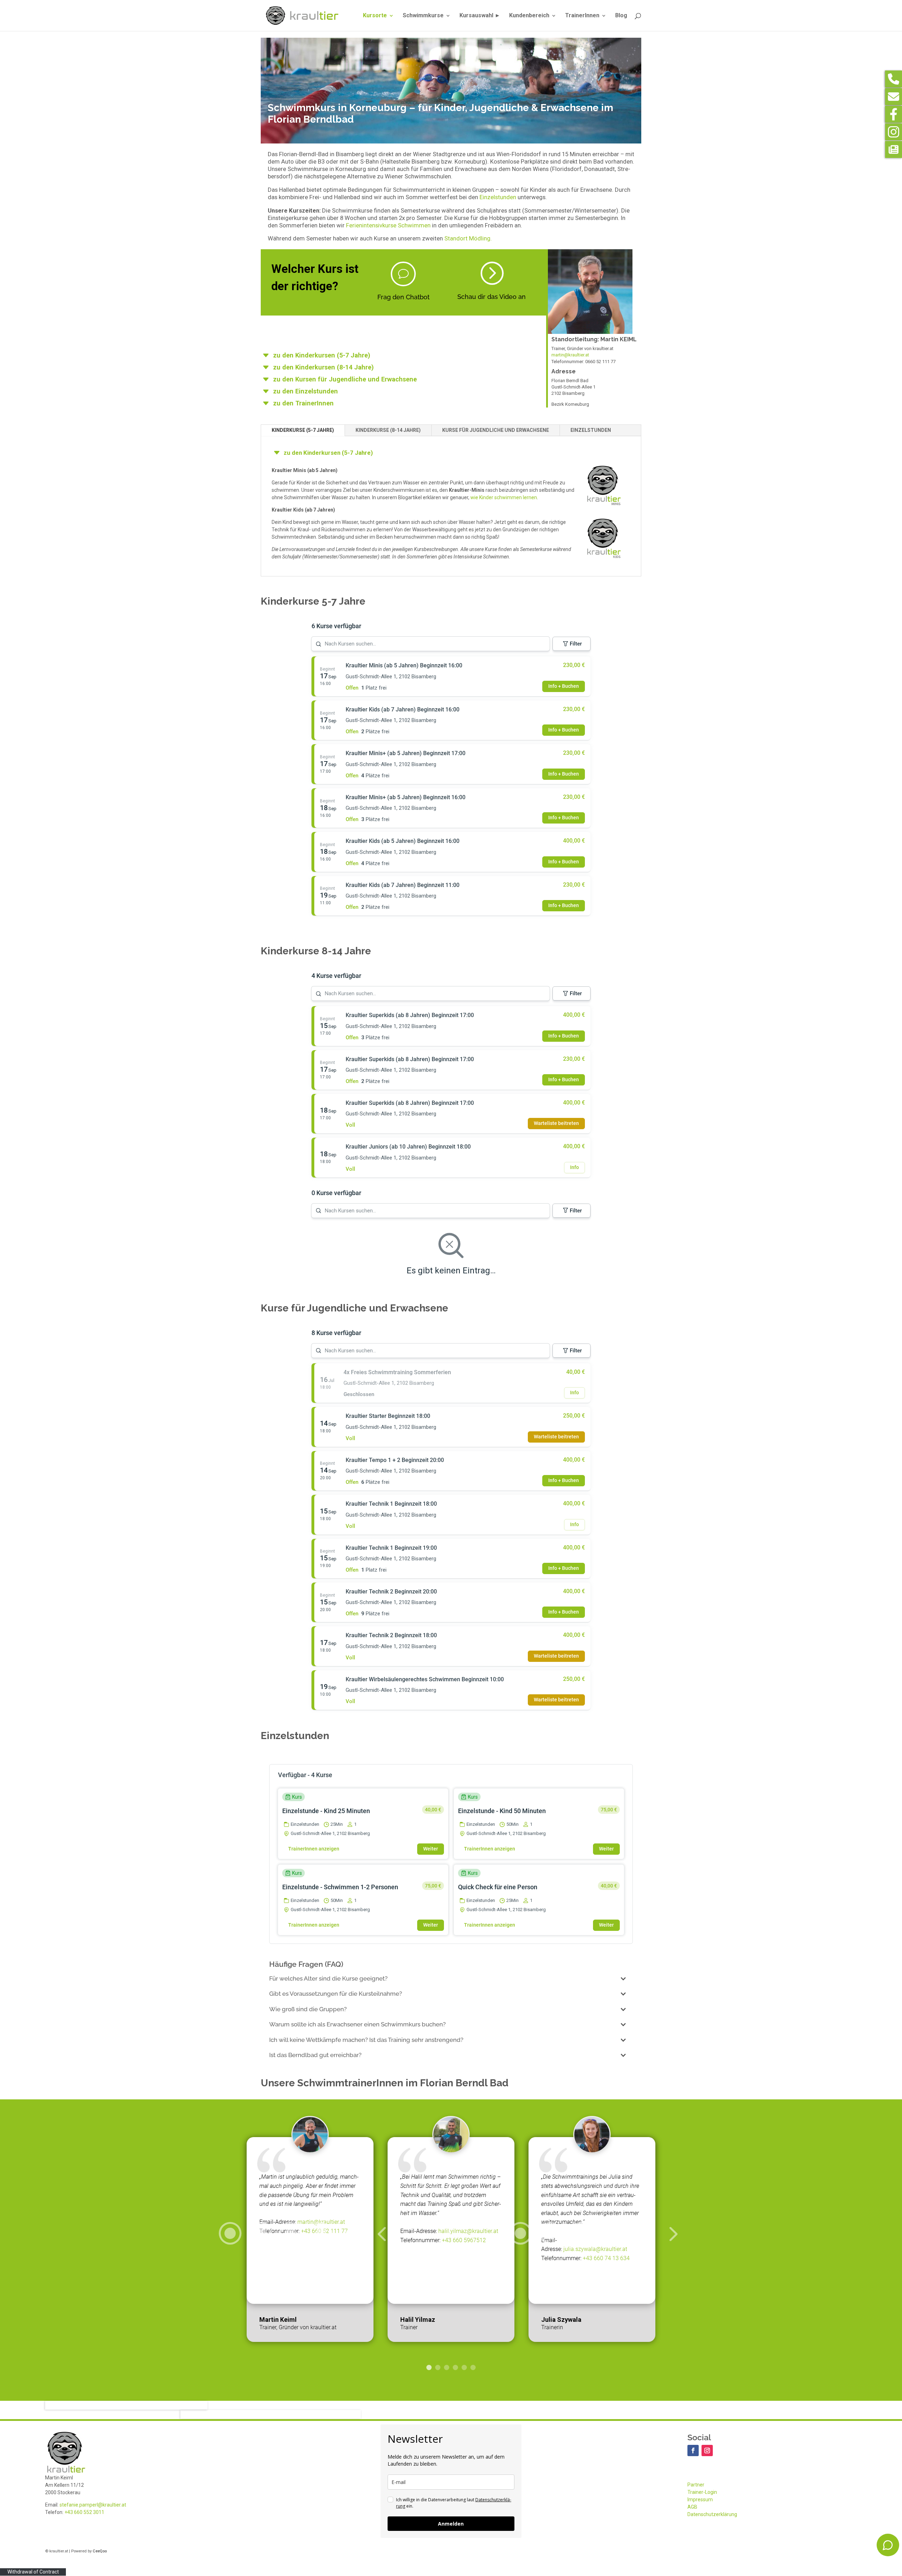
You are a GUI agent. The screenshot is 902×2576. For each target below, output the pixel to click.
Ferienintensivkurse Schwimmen (388, 225)
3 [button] (447, 2367)
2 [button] (438, 2367)
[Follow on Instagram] (707, 2450)
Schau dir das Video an (492, 297)
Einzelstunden (498, 197)
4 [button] (455, 2367)
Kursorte (375, 16)
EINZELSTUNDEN (591, 430)
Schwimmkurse (423, 16)
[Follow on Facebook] (693, 2450)
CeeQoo (100, 2551)
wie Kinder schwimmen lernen (504, 497)
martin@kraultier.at (570, 355)
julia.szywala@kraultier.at (595, 2249)
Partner (696, 2485)
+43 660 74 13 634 (606, 2258)
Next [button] (596, 2240)
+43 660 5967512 (464, 2240)
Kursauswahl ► (480, 16)
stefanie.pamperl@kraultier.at (93, 2505)
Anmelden (451, 2524)
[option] (451, 2240)
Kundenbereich (529, 16)
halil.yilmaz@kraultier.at (468, 2231)
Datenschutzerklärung (712, 2514)
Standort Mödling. (468, 238)
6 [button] (473, 2367)
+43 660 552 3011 (84, 2512)
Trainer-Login (702, 2492)
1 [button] (429, 2367)
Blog (621, 16)
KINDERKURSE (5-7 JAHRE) (303, 430)
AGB (692, 2507)
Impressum (700, 2499)
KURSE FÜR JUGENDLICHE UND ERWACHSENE (496, 430)
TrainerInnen (582, 16)
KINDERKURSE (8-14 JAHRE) (388, 430)
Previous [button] (306, 2240)
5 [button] (464, 2367)
